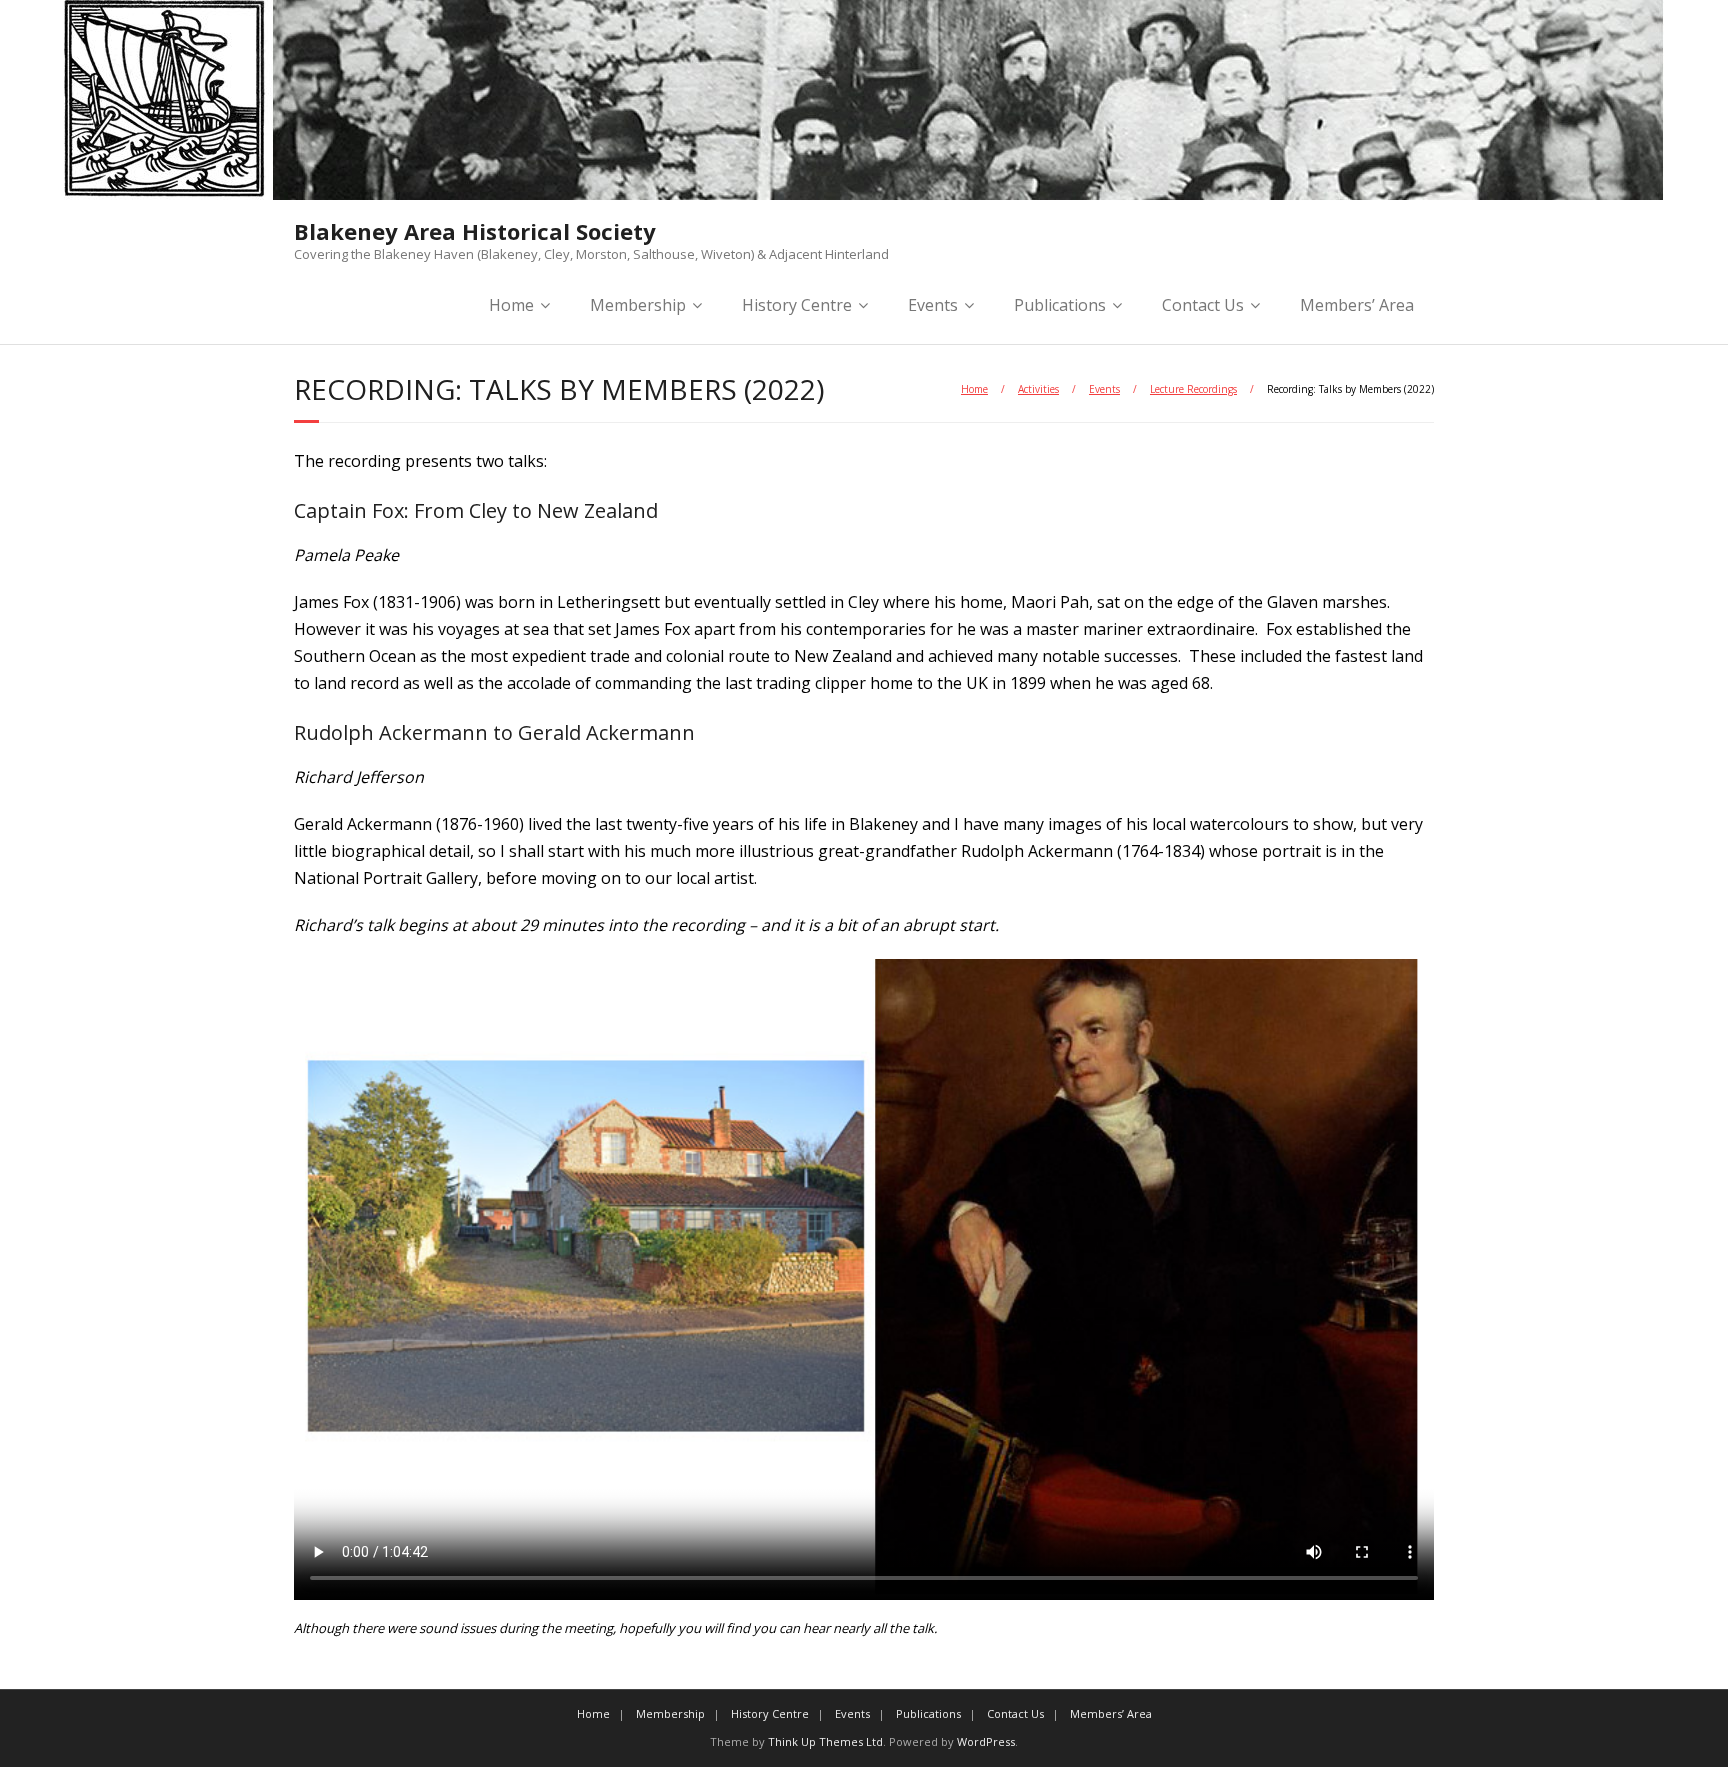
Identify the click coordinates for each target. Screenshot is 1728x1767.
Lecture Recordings (1193, 389)
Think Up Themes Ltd (825, 1741)
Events (1104, 389)
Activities (1038, 389)
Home (511, 305)
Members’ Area (1357, 305)
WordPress (986, 1741)
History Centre (797, 305)
